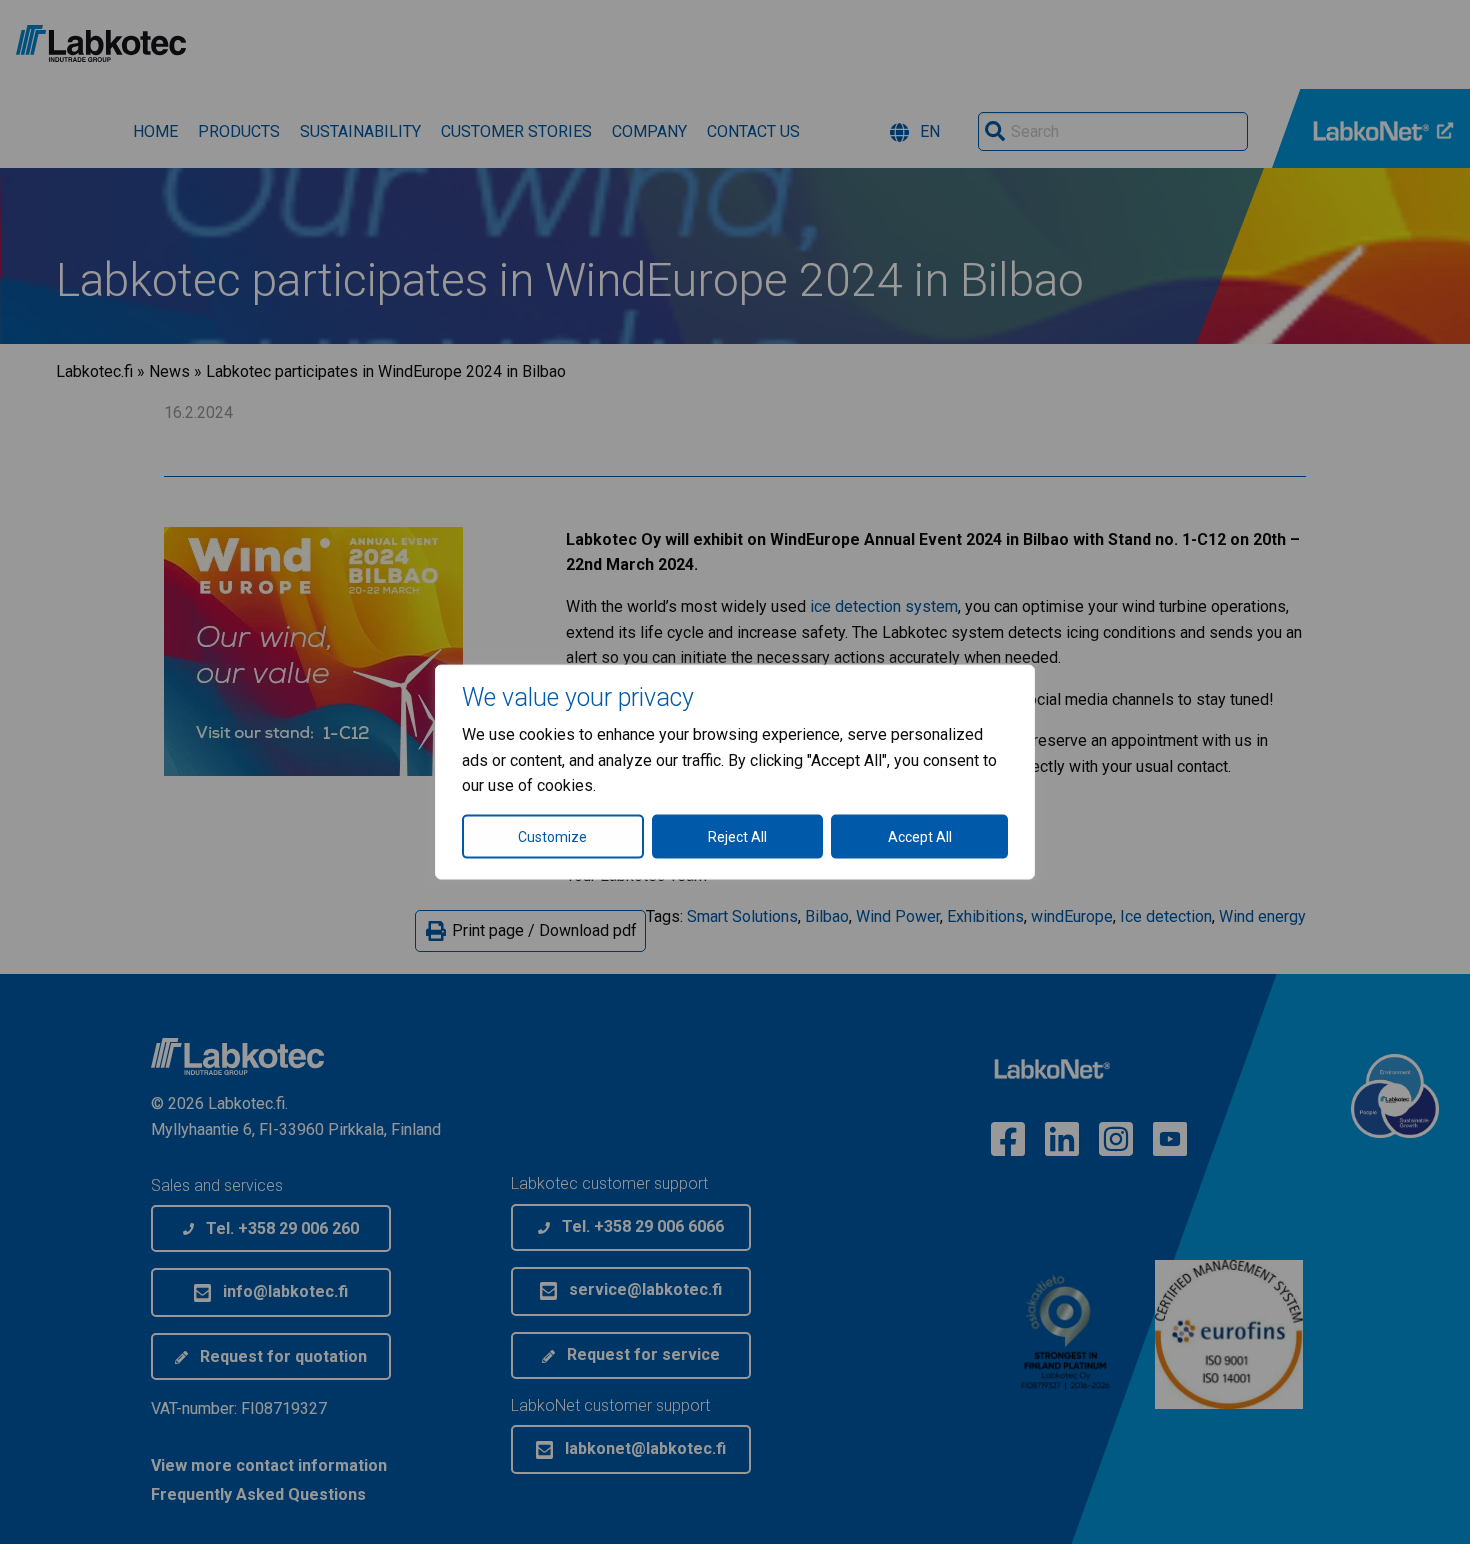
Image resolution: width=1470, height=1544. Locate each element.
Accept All (920, 836)
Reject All (737, 836)
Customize (552, 836)
